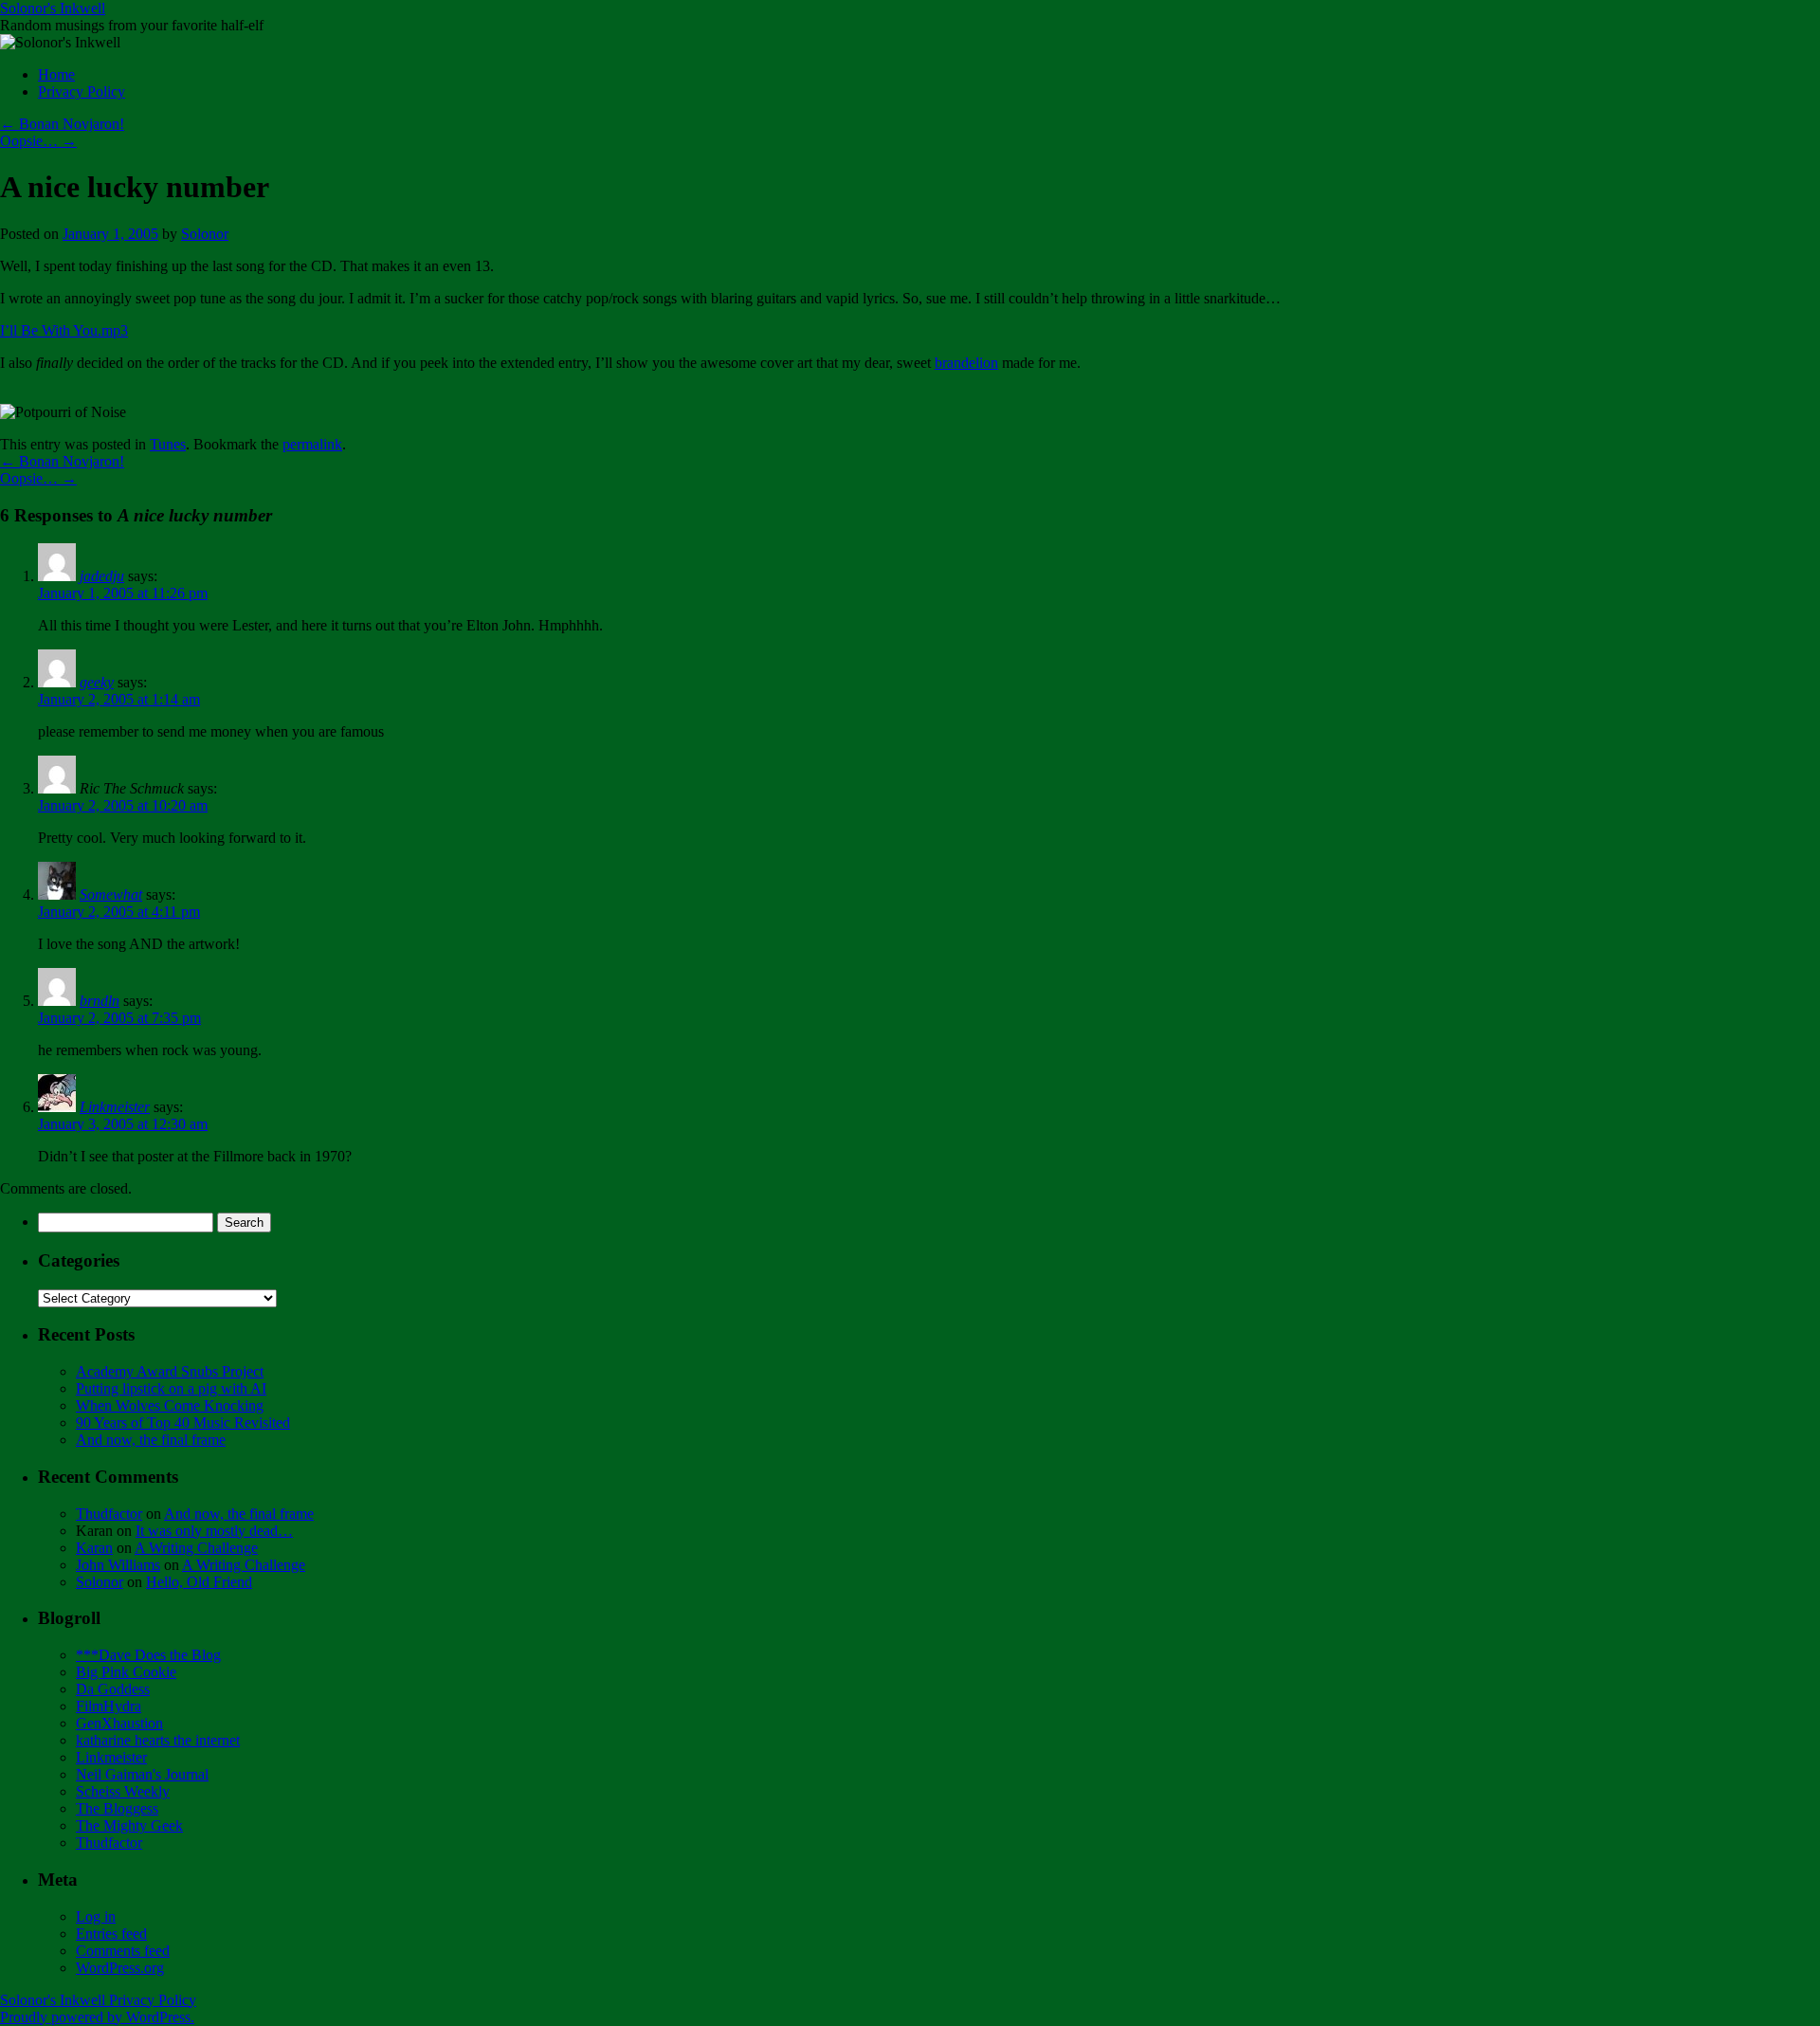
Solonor (205, 234)
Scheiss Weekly (123, 1791)
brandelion (966, 363)
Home (56, 74)
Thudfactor (109, 1514)
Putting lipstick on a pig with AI (171, 1388)
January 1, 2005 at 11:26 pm (123, 593)
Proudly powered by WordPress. (97, 2017)
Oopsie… (38, 141)
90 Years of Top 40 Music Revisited (183, 1423)
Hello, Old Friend (199, 1582)
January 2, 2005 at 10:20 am (123, 805)
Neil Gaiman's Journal (142, 1774)
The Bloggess (117, 1808)
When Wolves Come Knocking (170, 1405)
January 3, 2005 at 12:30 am (123, 1124)
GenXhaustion (119, 1723)
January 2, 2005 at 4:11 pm (119, 912)
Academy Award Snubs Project (170, 1371)
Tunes (168, 444)
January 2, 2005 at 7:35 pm (119, 1018)
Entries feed (111, 1934)
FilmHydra (109, 1706)
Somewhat (111, 894)
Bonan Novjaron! (62, 124)
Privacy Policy (82, 91)
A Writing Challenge (196, 1548)
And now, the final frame (151, 1440)
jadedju (102, 576)
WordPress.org (120, 1968)
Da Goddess (113, 1689)
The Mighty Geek (129, 1825)
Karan (94, 1548)
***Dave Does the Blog (148, 1655)
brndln (100, 1001)
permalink (312, 444)
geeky (97, 682)
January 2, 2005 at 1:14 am (119, 699)
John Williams (118, 1565)
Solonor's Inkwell (53, 8)
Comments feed (123, 1951)
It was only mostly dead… (214, 1531)
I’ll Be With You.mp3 (64, 330)
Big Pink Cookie (126, 1672)
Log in (96, 1916)
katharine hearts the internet (158, 1740)
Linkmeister (115, 1107)
